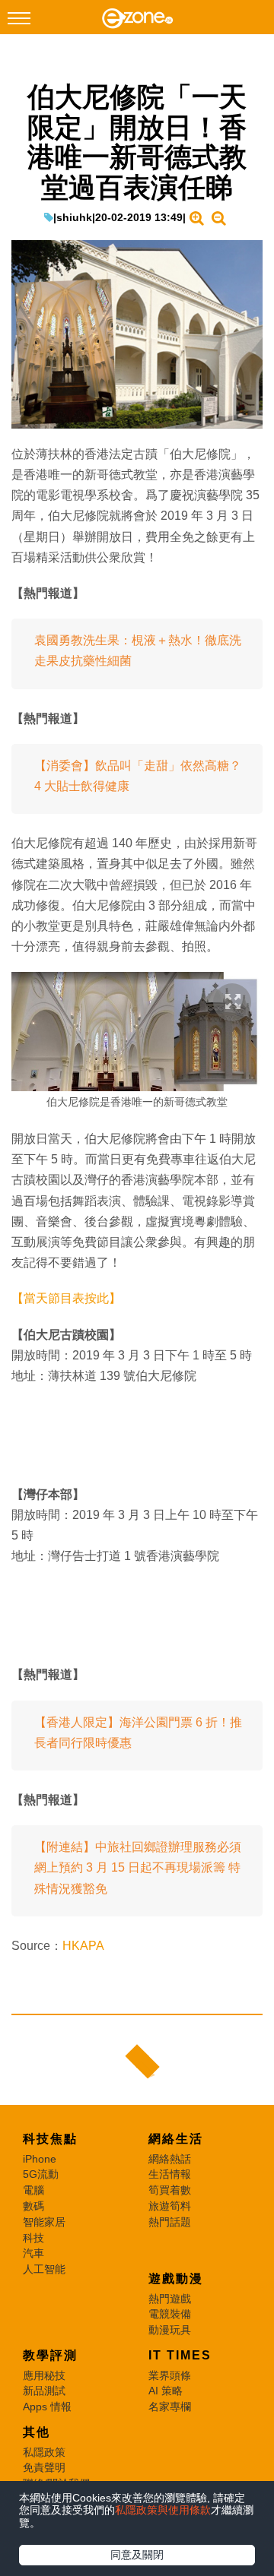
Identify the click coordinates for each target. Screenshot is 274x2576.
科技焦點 (50, 2139)
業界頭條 (170, 2375)
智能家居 (44, 2222)
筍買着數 (170, 2190)
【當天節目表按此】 (66, 1298)
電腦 (33, 2190)
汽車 (33, 2253)
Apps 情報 (47, 2407)
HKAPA (83, 1946)
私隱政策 (44, 2452)
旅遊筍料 (170, 2206)
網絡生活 (176, 2139)
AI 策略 (166, 2391)
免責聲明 (44, 2467)
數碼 (33, 2206)
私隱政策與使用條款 (163, 2510)
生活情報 (170, 2174)
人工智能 (44, 2269)
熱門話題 (170, 2222)
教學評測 (50, 2355)
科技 (33, 2238)
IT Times (180, 2355)
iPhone (40, 2159)
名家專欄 (170, 2407)
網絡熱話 (170, 2159)
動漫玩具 (170, 2330)
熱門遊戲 (170, 2299)
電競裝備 (170, 2314)
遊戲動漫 (176, 2279)
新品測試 (44, 2391)
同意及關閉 (137, 2555)
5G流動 (41, 2174)
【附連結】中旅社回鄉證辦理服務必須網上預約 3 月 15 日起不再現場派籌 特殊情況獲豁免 (138, 1867)
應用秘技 (44, 2375)
